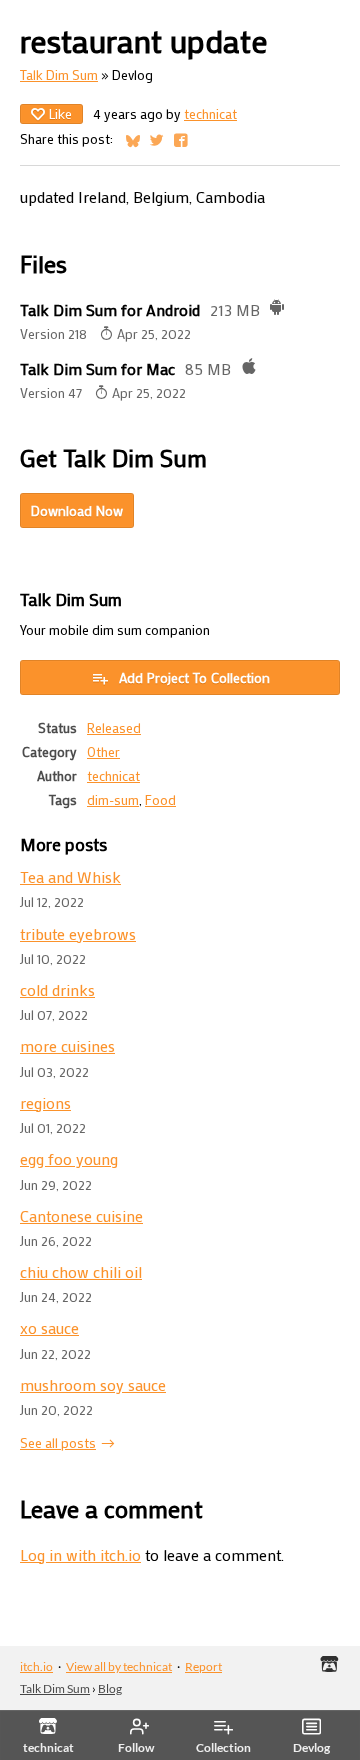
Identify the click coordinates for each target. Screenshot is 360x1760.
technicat (210, 114)
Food (160, 800)
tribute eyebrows (78, 933)
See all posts (58, 1443)
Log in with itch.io (80, 1554)
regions (45, 1102)
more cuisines (67, 1045)
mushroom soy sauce (93, 1384)
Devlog (311, 1747)
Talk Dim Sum (59, 75)
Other (103, 752)
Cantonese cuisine (81, 1215)
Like (60, 113)
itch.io (36, 1666)
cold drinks (57, 989)
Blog (110, 1688)
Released (114, 728)
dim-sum (113, 800)
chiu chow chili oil (81, 1271)
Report (203, 1666)
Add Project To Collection (194, 677)
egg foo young (69, 1158)
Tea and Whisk (70, 876)
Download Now (77, 510)
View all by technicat (119, 1666)
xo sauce (49, 1327)
